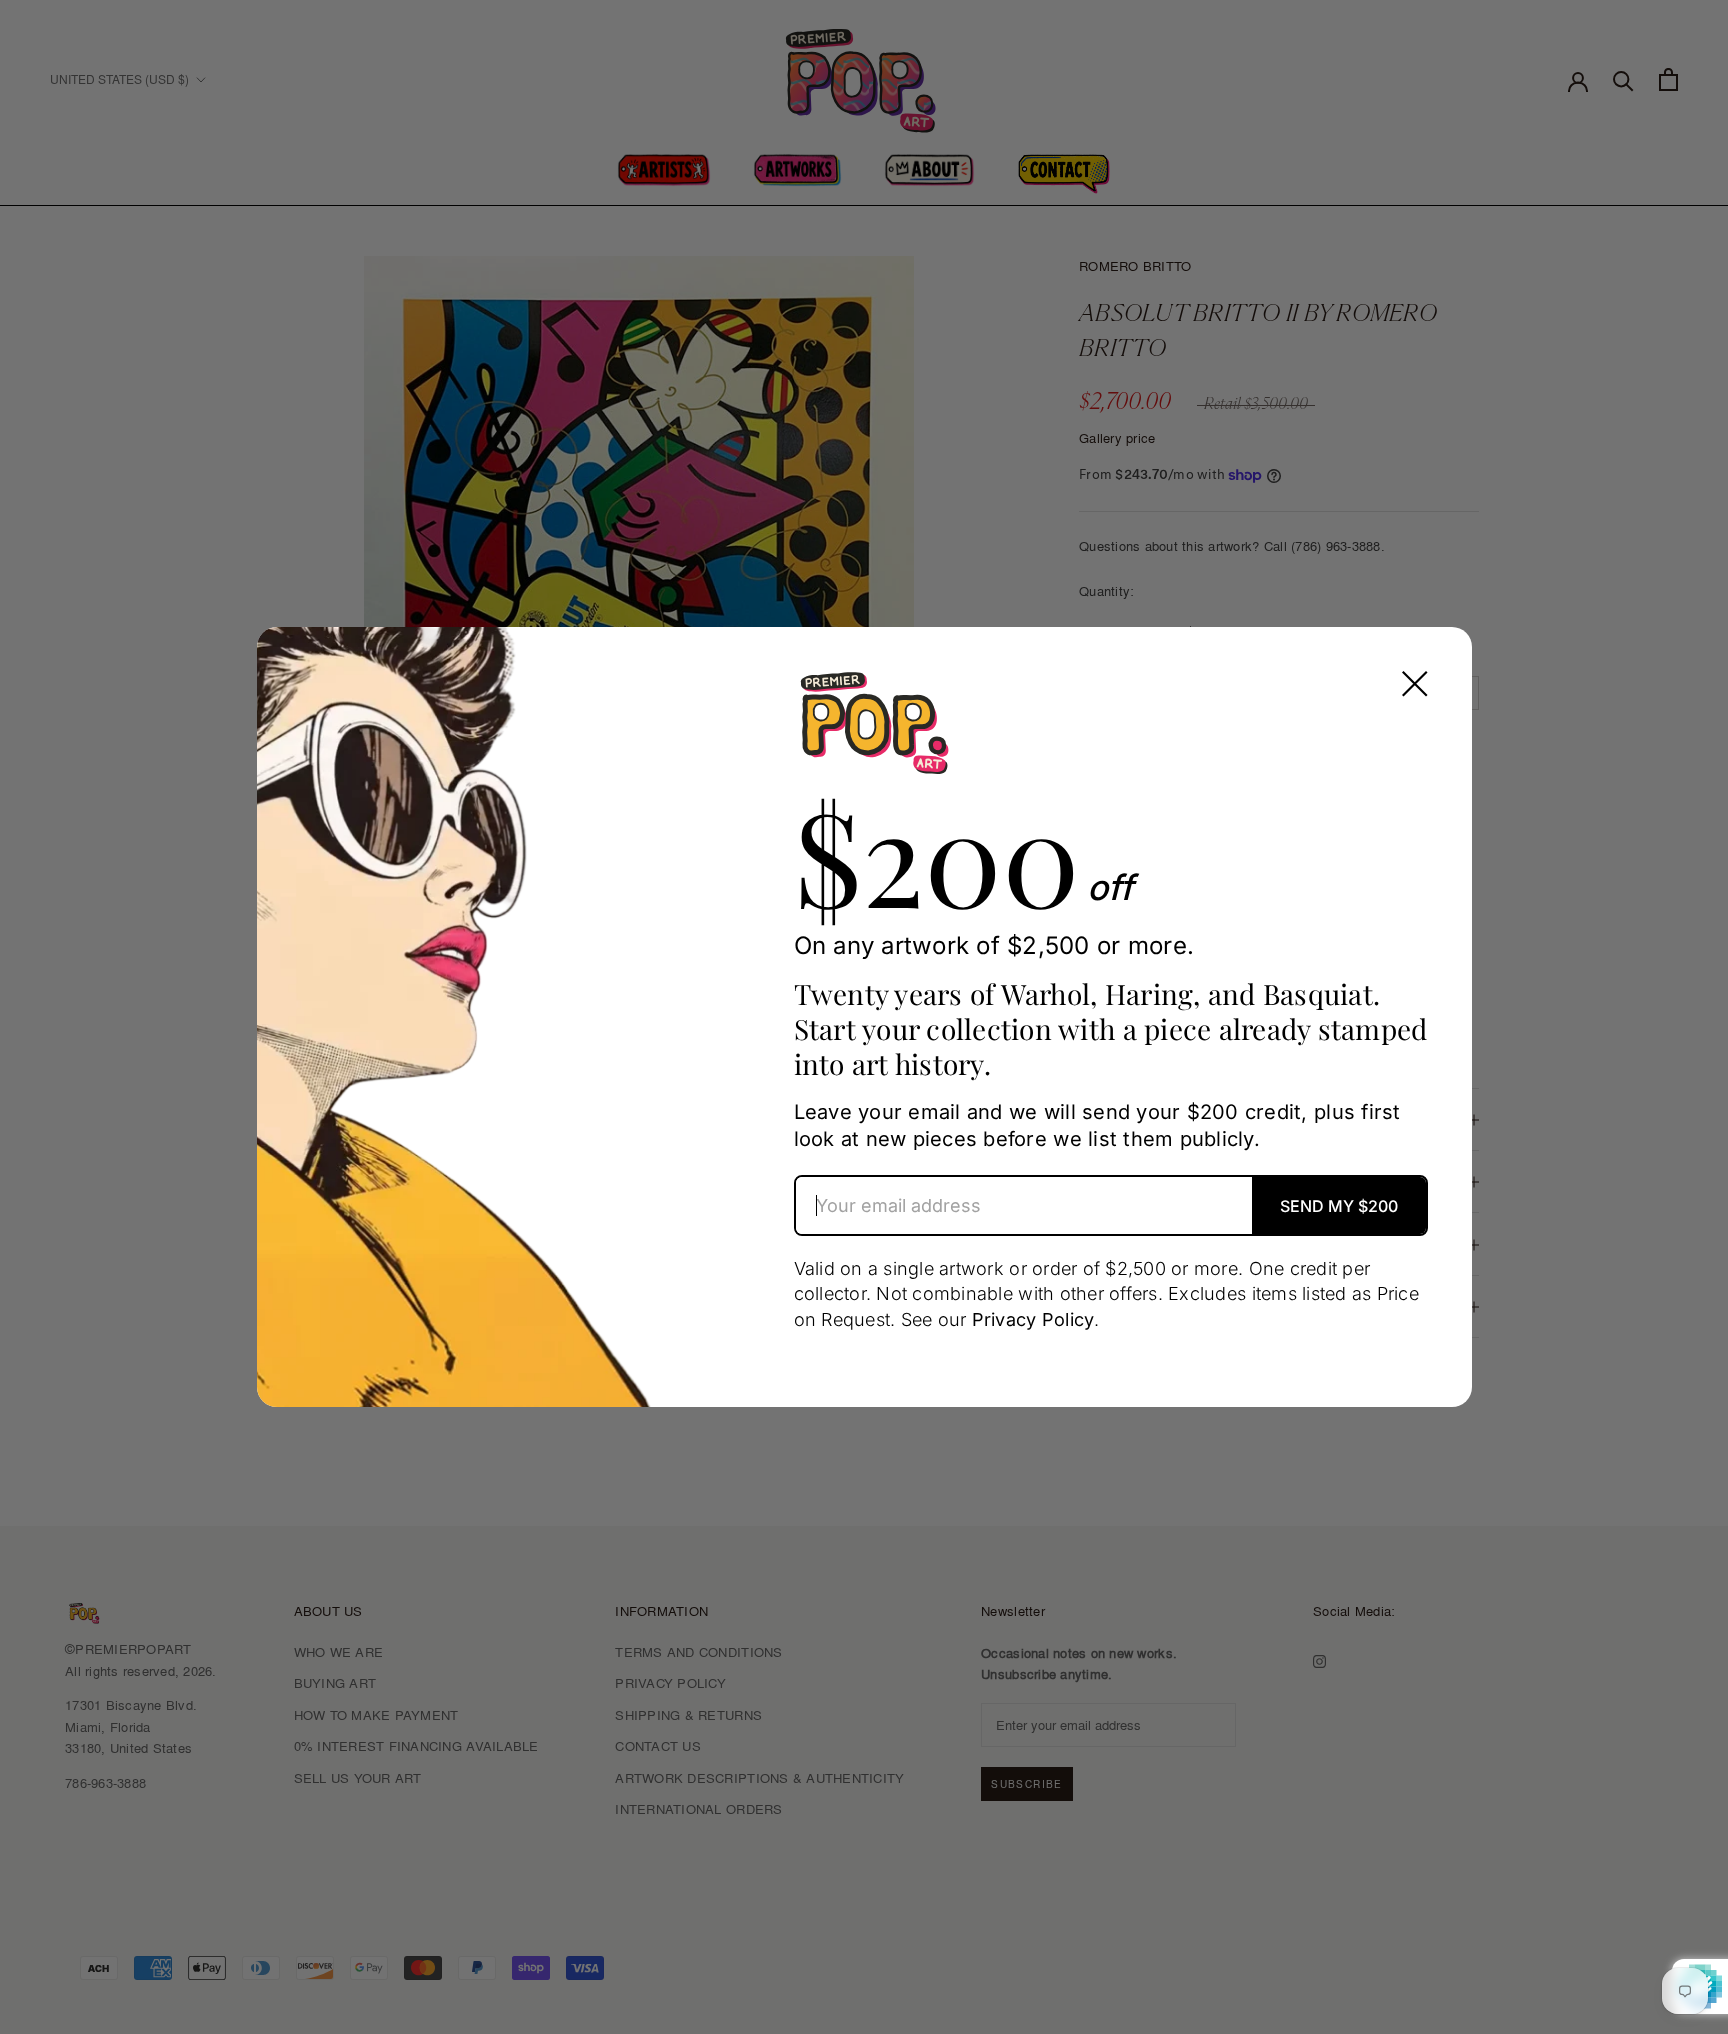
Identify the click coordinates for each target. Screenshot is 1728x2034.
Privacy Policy (1033, 1319)
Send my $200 (1339, 1206)
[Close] (1415, 684)
